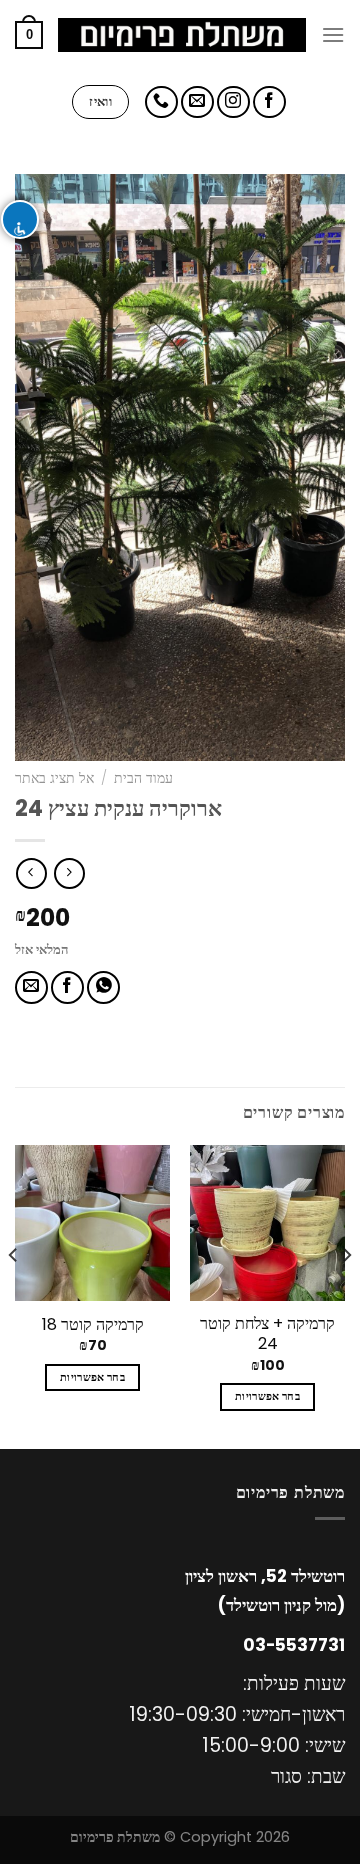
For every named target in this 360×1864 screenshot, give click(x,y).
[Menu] (333, 34)
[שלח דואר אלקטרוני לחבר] (31, 987)
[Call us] (161, 102)
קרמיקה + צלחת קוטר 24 (267, 1335)
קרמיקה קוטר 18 (93, 1325)
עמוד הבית (143, 778)
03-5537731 (294, 1645)
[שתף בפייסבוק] (67, 987)
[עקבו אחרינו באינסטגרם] (233, 102)
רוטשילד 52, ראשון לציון (265, 1576)
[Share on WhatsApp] (103, 987)
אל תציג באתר (54, 778)
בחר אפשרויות (267, 1396)
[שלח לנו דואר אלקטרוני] (197, 102)
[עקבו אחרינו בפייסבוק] (269, 102)
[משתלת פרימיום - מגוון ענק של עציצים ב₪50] (182, 35)
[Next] (14, 1295)
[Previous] (346, 1295)
